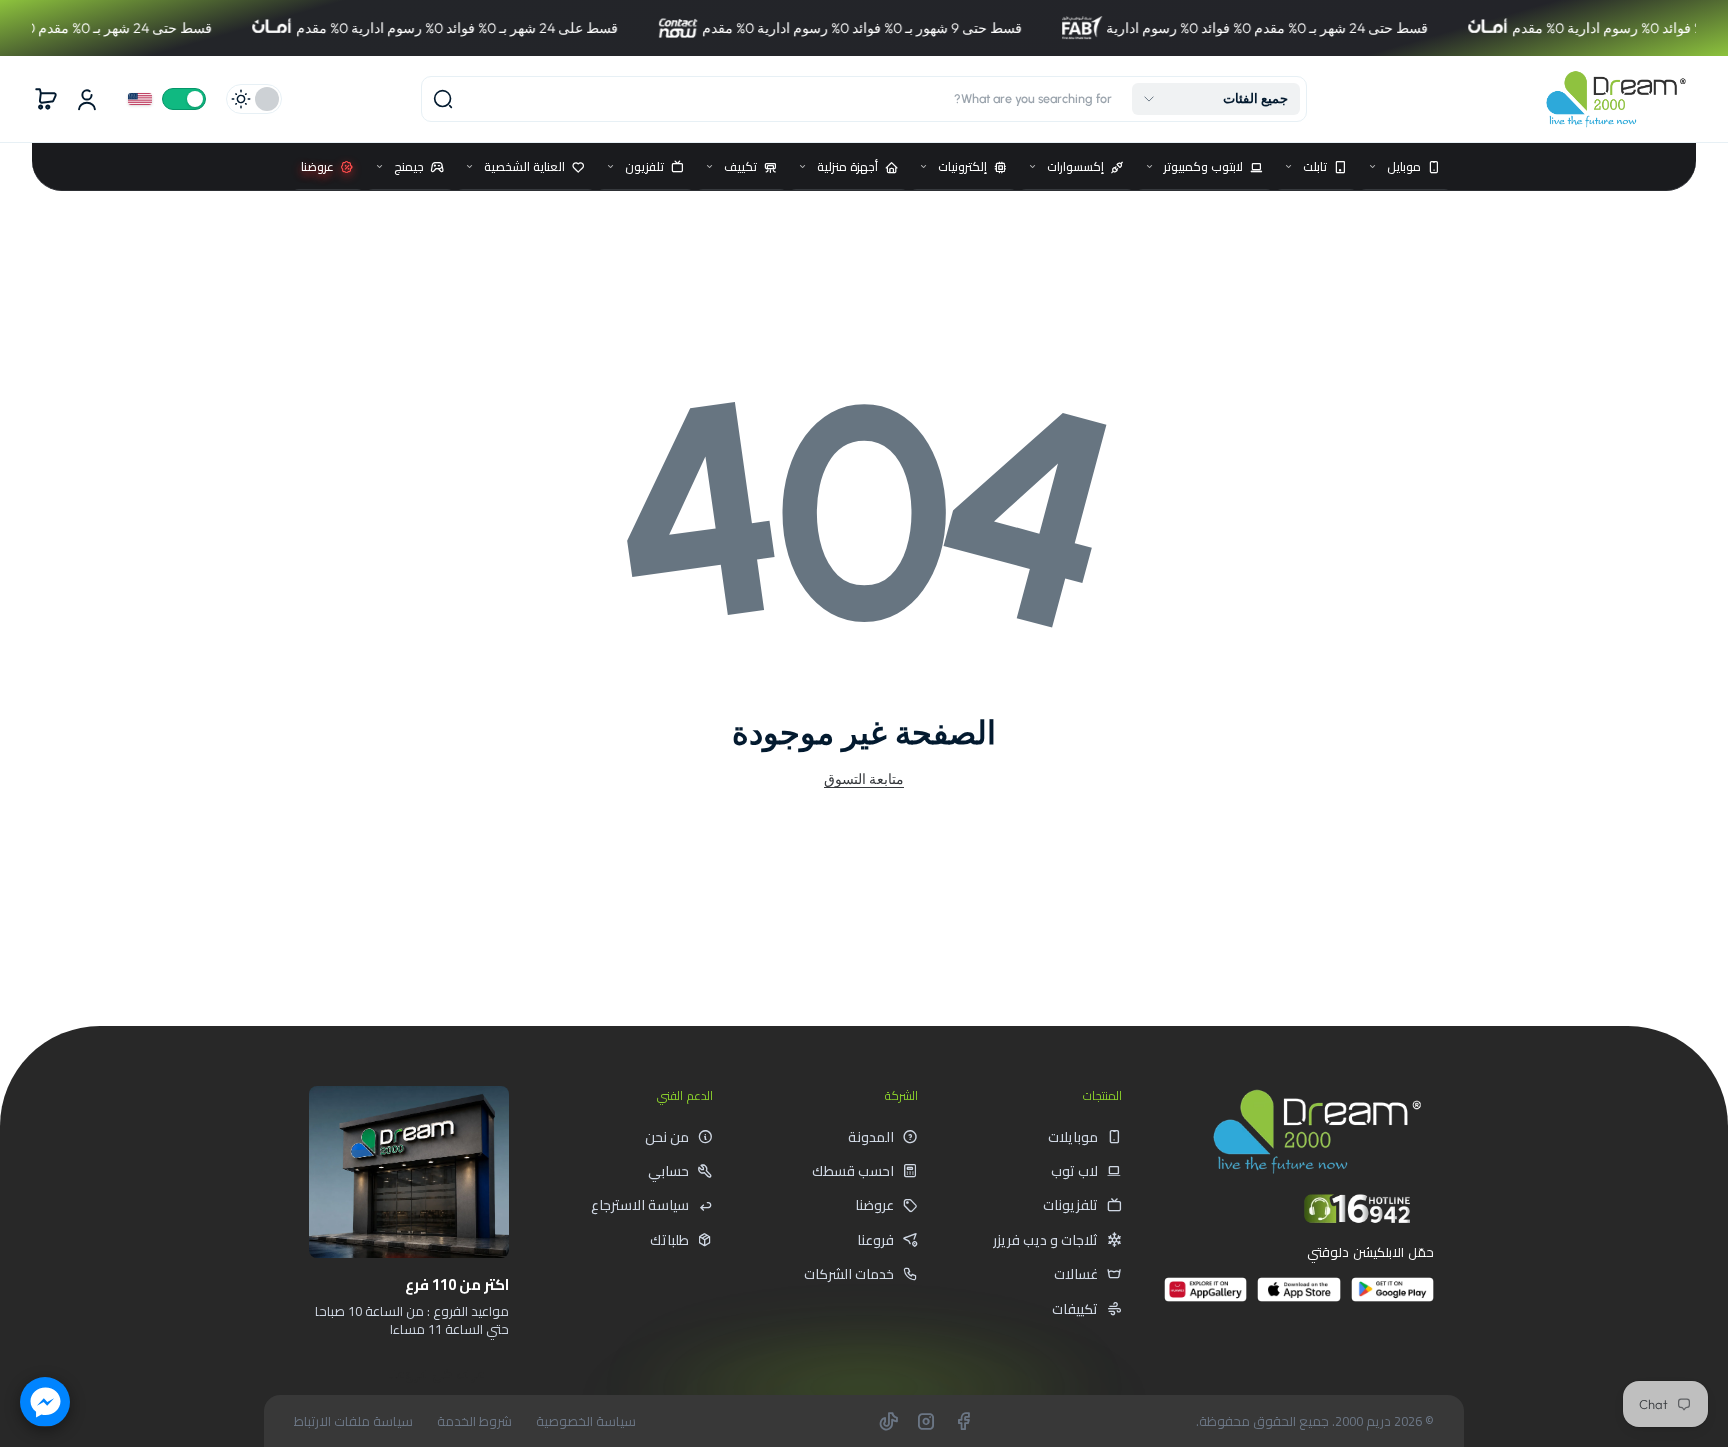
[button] (1216, 99)
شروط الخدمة (474, 1421)
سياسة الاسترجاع (640, 1205)
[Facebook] (963, 1421)
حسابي (668, 1171)
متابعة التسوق (864, 779)
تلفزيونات (1070, 1205)
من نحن (667, 1137)
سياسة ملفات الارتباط (353, 1421)
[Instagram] (926, 1421)
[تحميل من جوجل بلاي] (1392, 1297)
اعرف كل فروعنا (437, 1374)
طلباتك (669, 1240)
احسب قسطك (853, 1171)
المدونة (871, 1137)
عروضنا (874, 1205)
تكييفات (1075, 1309)
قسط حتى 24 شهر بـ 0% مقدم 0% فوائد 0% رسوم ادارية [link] (1203, 28)
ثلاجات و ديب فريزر (1045, 1240)
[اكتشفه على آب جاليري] (1205, 1297)
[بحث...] (443, 99)
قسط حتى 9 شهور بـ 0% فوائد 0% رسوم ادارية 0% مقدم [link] (798, 28)
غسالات (1076, 1274)
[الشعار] (1616, 98)
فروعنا (875, 1240)
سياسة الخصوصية (586, 1421)
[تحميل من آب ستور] (1298, 1297)
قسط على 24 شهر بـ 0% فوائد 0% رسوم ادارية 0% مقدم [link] (393, 28)
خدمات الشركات (849, 1274)
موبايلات (1073, 1137)
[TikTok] (889, 1421)
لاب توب (1074, 1171)
